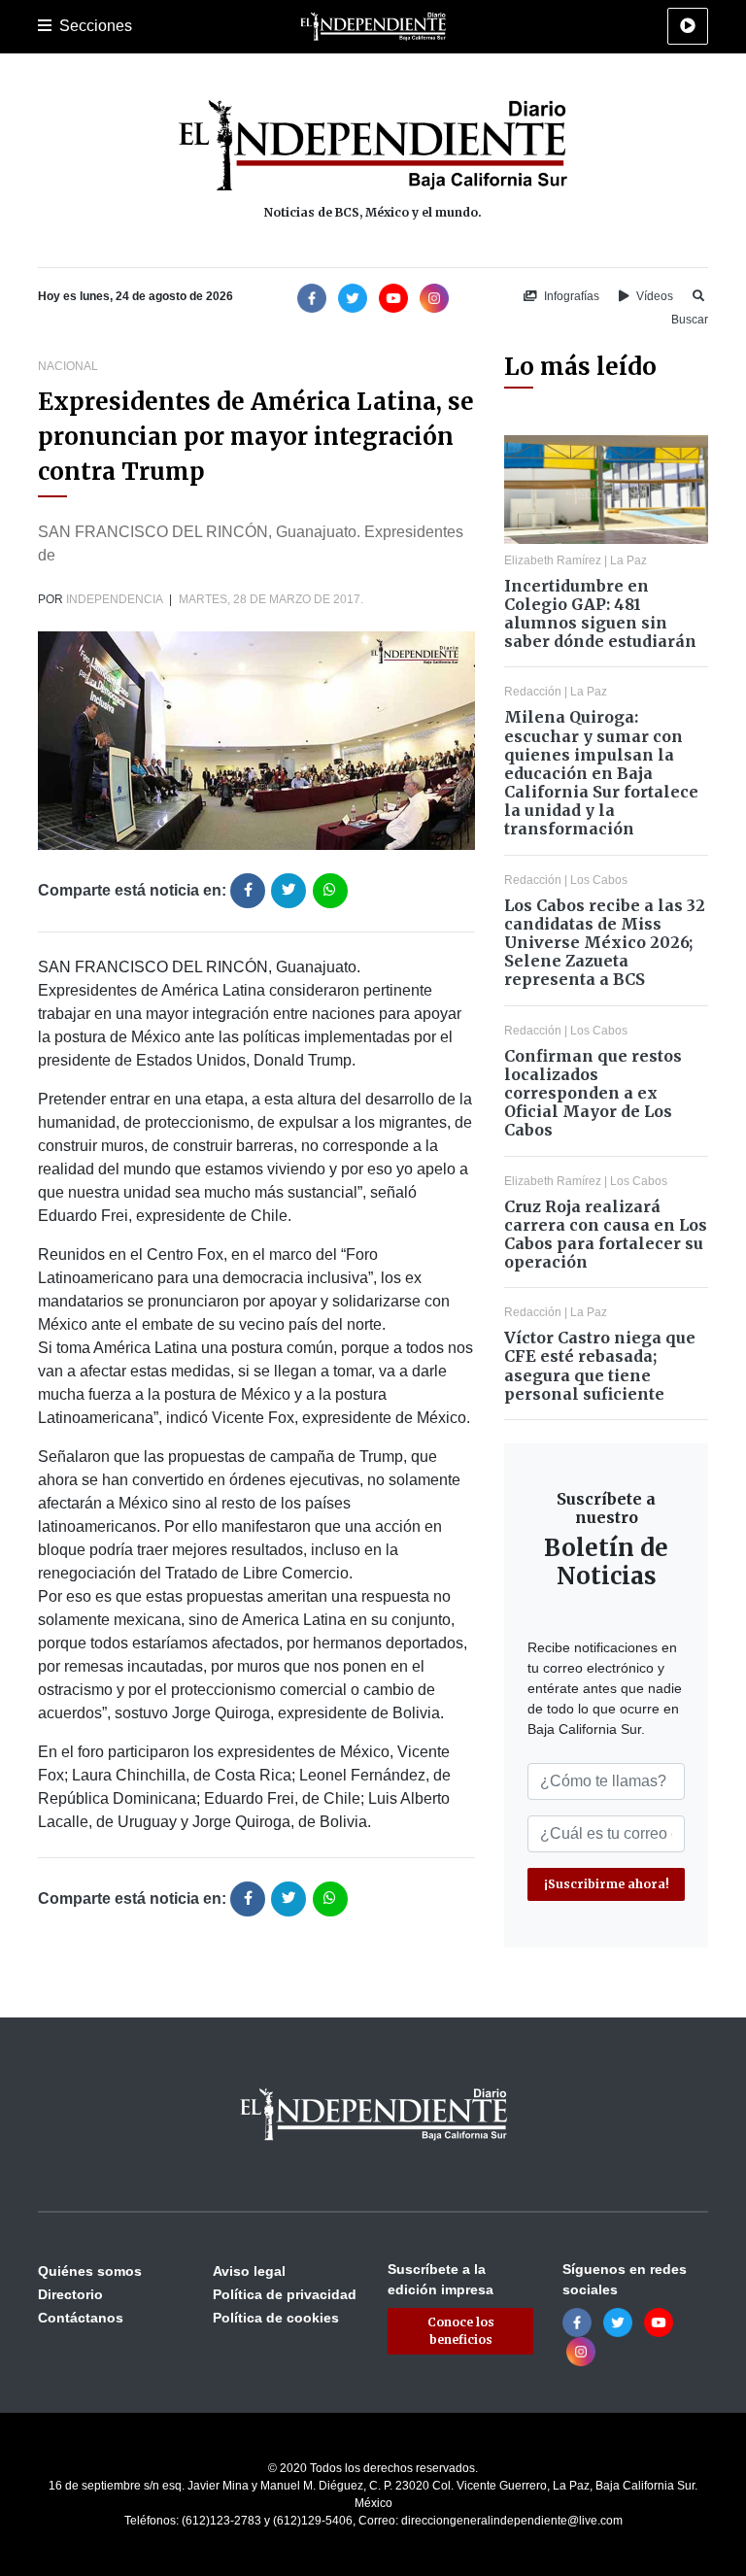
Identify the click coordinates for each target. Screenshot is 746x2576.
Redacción (533, 692)
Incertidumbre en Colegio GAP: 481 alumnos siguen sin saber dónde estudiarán (600, 614)
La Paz (628, 560)
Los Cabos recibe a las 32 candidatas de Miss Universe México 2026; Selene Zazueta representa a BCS (605, 943)
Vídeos (653, 296)
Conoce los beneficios (461, 2331)
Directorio (70, 2294)
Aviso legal (249, 2271)
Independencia (114, 599)
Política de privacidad (285, 2294)
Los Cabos (599, 880)
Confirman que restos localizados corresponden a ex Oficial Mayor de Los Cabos (593, 1093)
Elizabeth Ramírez (553, 560)
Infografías (570, 296)
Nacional (68, 366)
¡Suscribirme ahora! (607, 1884)
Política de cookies (276, 2318)
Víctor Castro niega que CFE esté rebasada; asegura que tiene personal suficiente (600, 1366)
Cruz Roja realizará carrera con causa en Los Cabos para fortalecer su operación (606, 1235)
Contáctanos (81, 2318)
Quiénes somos (90, 2271)
